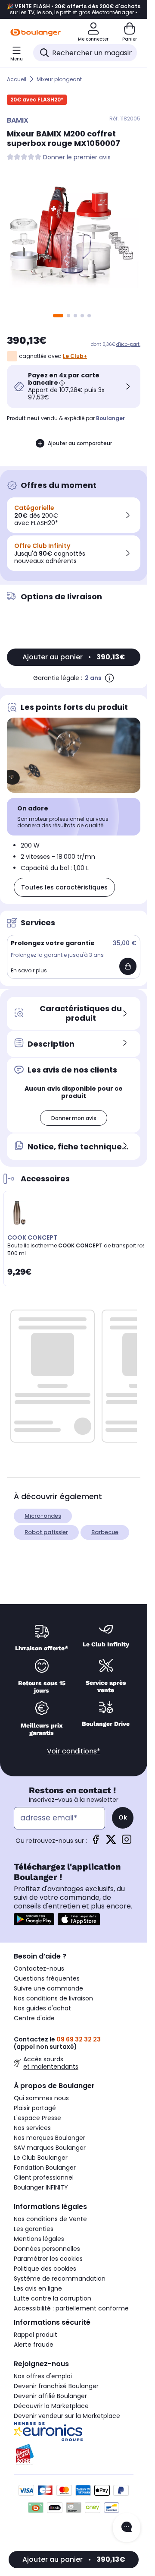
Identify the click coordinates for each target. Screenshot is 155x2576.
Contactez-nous (39, 1968)
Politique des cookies (45, 2269)
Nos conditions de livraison (53, 1998)
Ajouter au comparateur (80, 443)
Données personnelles (47, 2249)
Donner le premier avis (77, 157)
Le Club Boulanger (41, 2158)
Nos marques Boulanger (50, 2138)
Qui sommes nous (41, 2098)
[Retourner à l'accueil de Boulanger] (36, 32)
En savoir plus (29, 970)
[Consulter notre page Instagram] (127, 1842)
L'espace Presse (37, 2118)
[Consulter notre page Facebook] (96, 1842)
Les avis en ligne (38, 2288)
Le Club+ (75, 356)
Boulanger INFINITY (41, 2187)
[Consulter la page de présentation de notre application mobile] (34, 1919)
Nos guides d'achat (42, 2008)
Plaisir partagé (35, 2108)
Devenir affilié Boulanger (50, 2396)
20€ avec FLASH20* (37, 100)
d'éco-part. (128, 344)
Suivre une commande (48, 1988)
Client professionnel (44, 2177)
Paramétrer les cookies (48, 2259)
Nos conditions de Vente (50, 2219)
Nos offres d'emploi (43, 2376)
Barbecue (105, 1532)
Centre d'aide (34, 2018)
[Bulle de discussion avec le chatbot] (127, 2528)
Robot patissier (46, 1532)
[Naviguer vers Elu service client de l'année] (74, 2455)
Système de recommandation (60, 2279)
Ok (123, 1817)
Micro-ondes (43, 1516)
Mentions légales (39, 2239)
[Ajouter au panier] (128, 966)
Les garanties (34, 2229)
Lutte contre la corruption (53, 2298)
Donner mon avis (74, 1118)
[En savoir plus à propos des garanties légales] (109, 678)
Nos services (32, 2128)
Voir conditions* (74, 1751)
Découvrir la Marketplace (51, 2406)
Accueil (17, 79)
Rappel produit (36, 2335)
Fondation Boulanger (45, 2168)
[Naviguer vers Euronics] (74, 2432)
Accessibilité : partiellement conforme (71, 2308)
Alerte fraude (34, 2345)
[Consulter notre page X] (111, 1842)
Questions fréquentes (47, 1978)
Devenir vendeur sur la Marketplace (67, 2416)
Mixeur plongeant (59, 79)
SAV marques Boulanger (50, 2148)
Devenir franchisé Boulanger (56, 2386)
